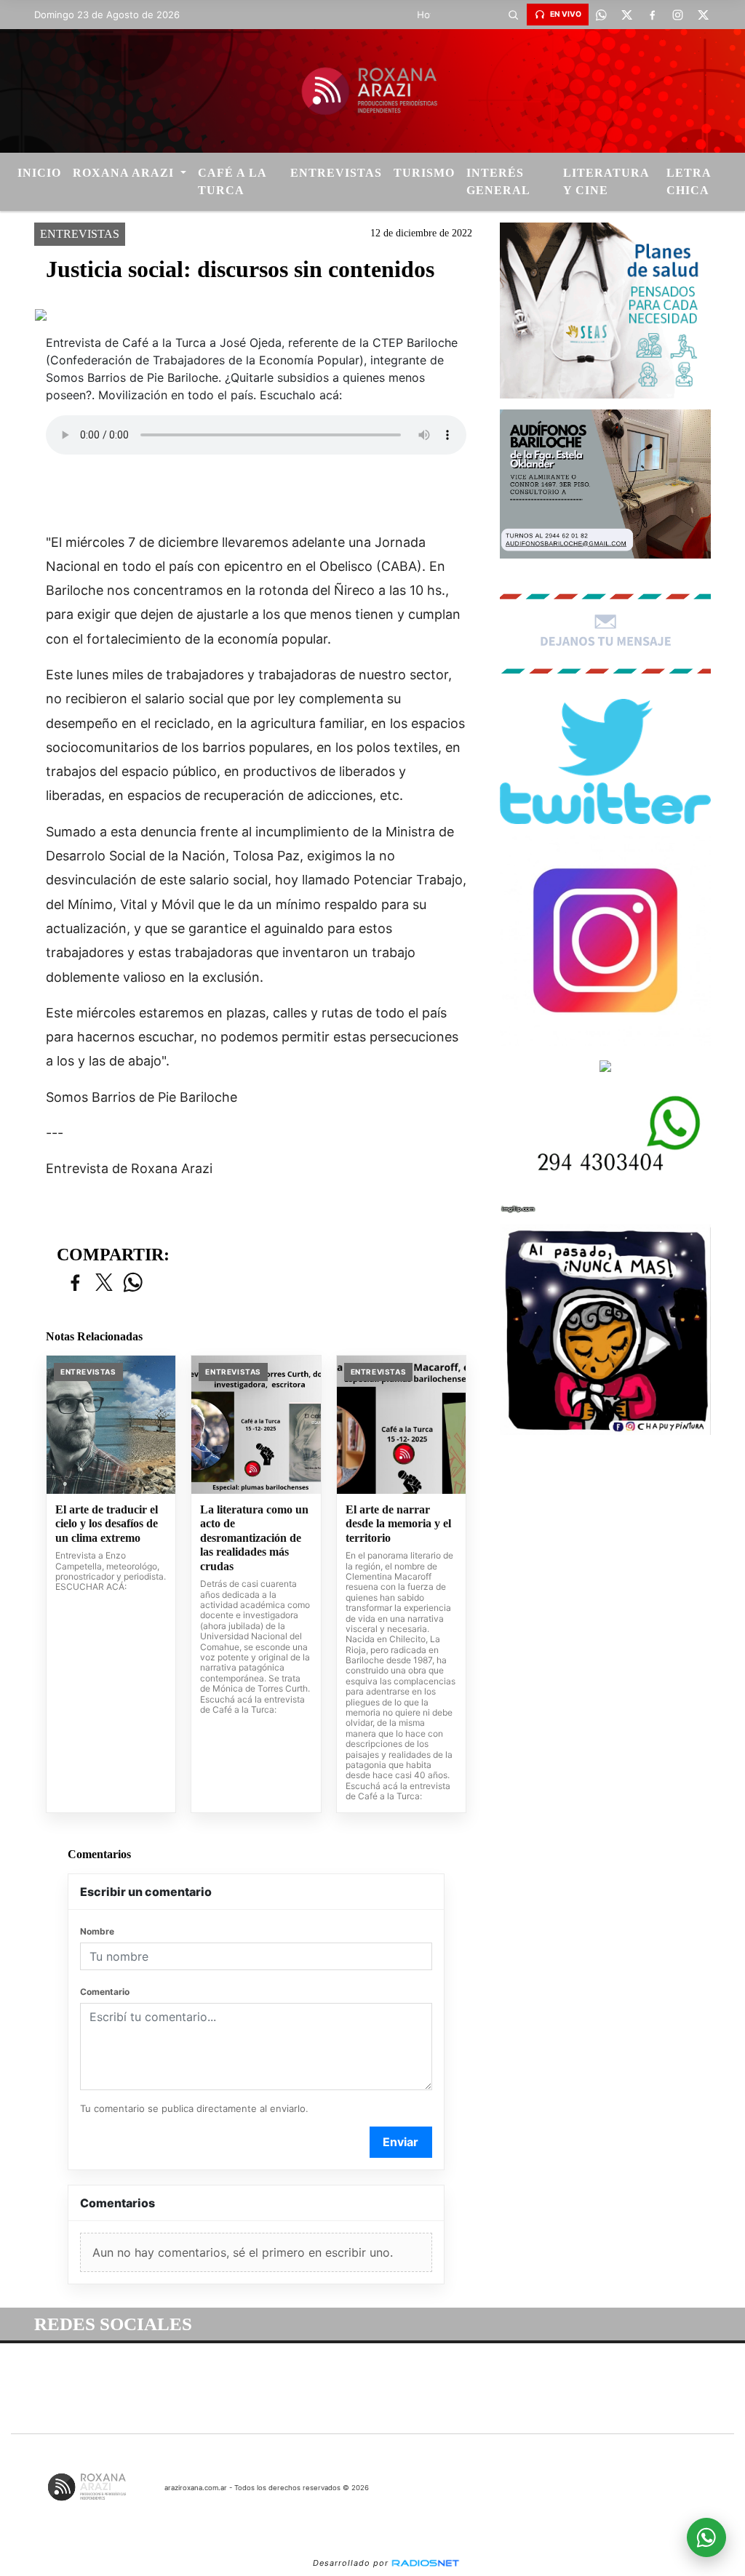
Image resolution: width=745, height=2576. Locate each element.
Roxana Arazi (125, 173)
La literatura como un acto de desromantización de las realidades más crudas (254, 1538)
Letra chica (689, 181)
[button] (514, 15)
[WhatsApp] (602, 15)
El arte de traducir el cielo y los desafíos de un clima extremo (107, 1524)
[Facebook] (653, 15)
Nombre (97, 1931)
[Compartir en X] (104, 1283)
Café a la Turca (232, 181)
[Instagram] (678, 15)
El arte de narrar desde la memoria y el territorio (398, 1524)
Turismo (424, 173)
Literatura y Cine (606, 181)
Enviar (401, 2142)
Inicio (39, 173)
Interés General (498, 181)
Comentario (105, 1992)
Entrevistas (336, 173)
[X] (627, 15)
